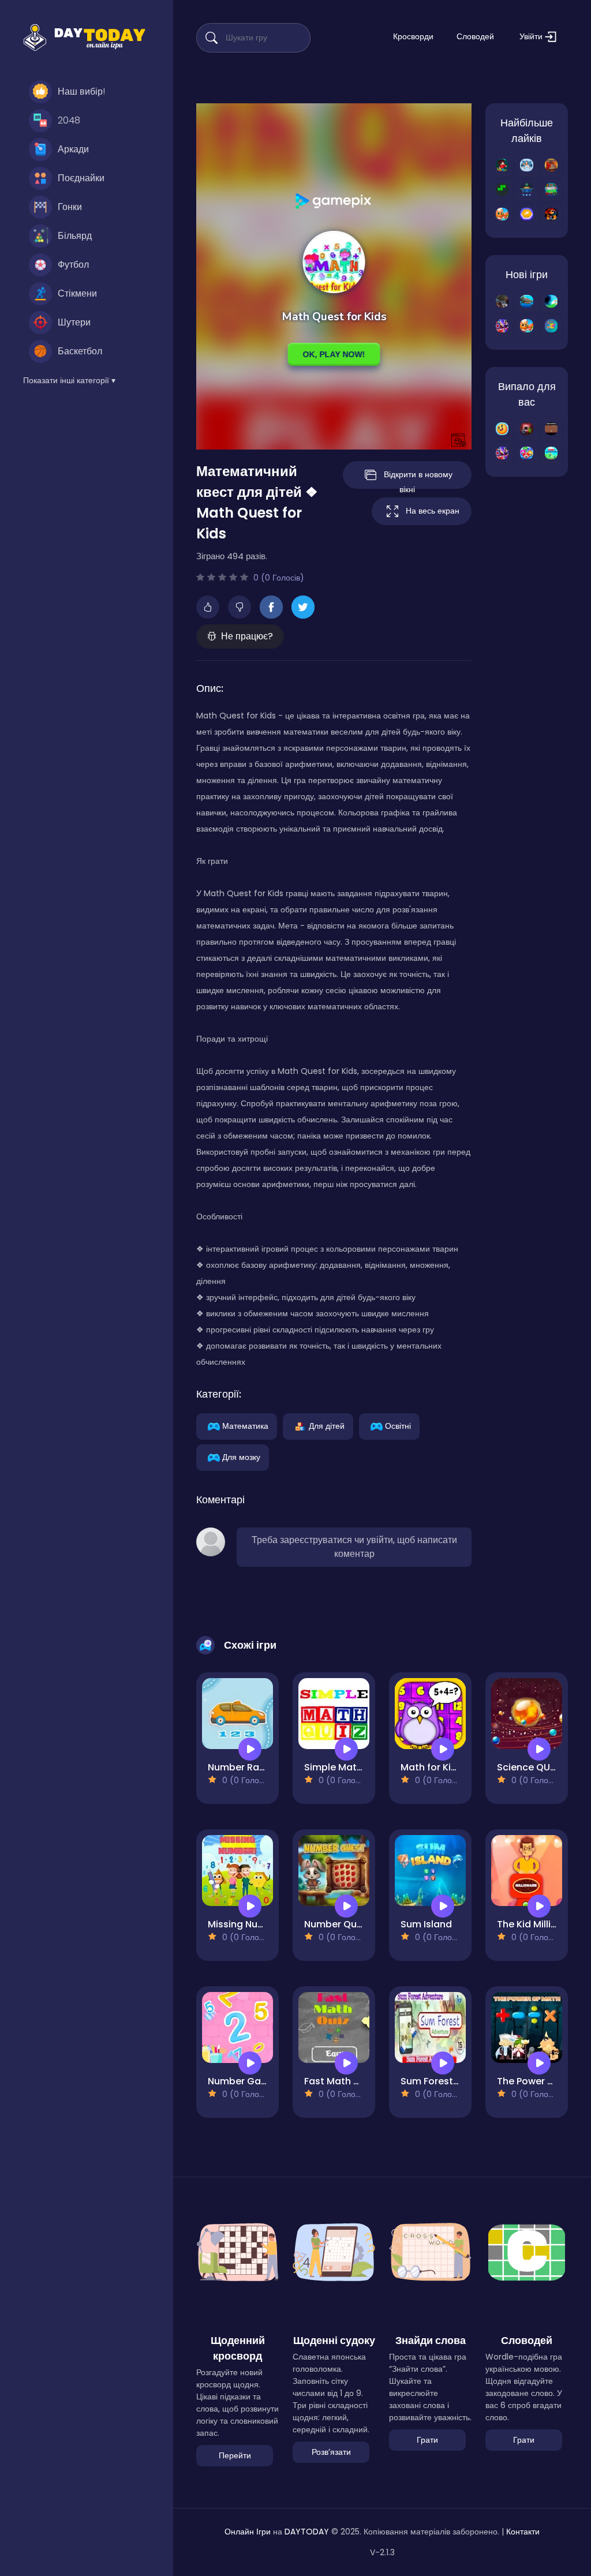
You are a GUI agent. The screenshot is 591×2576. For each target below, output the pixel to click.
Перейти (235, 2455)
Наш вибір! (81, 91)
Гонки (70, 207)
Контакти (523, 2532)
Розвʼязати (331, 2452)
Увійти (532, 36)
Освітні (398, 1425)
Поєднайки (81, 178)
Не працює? (247, 636)
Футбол (73, 265)
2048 (69, 120)
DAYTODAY (307, 2532)
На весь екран (433, 511)
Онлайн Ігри (248, 2532)
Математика (245, 1425)
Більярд (75, 236)
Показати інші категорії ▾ (69, 380)
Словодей (475, 36)
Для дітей (327, 1425)
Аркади (73, 149)
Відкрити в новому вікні (418, 479)
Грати (427, 2440)
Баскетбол (80, 351)
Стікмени (77, 293)
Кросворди (413, 36)
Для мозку (241, 1457)
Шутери (74, 322)
